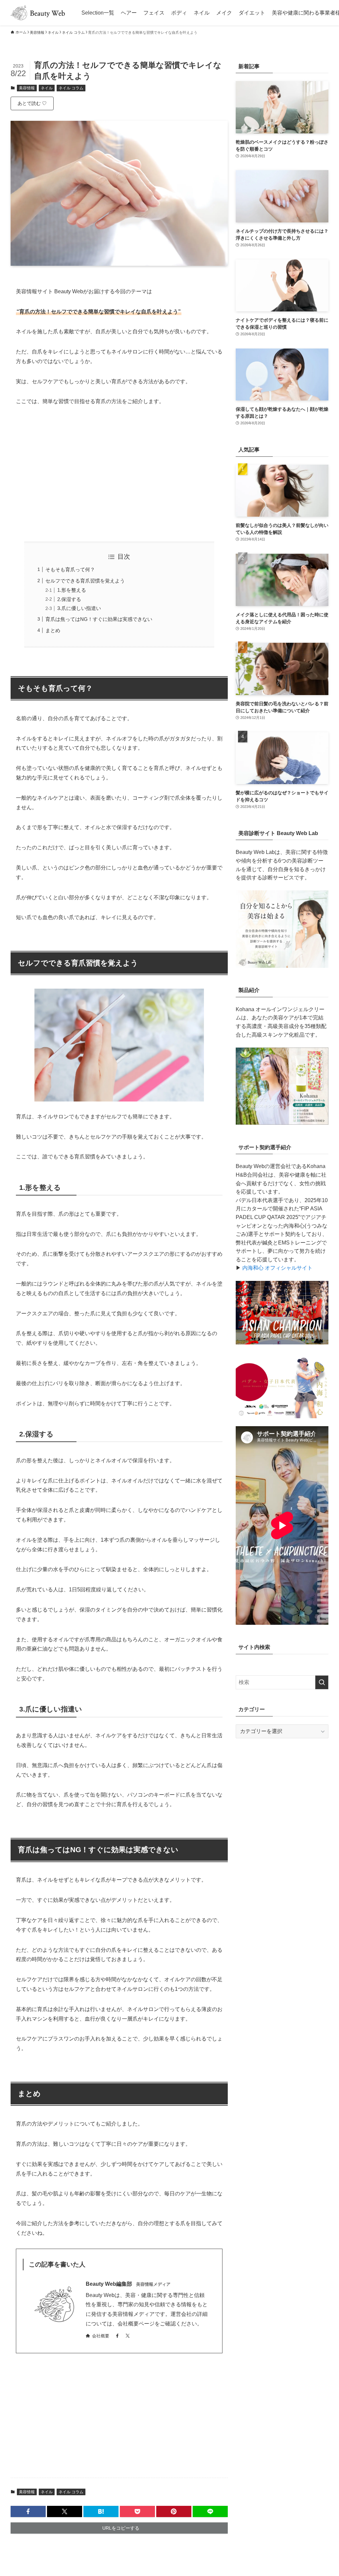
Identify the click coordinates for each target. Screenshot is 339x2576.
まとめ (53, 630)
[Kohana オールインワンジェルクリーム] (282, 1123)
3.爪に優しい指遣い (79, 608)
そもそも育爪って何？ (70, 569)
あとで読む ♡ (32, 103)
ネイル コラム (71, 88)
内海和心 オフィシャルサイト (277, 1268)
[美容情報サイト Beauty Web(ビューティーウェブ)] (38, 13)
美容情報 (27, 88)
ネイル (47, 88)
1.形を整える (72, 590)
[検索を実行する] (322, 1682)
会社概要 (101, 2336)
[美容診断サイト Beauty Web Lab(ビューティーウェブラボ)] (282, 966)
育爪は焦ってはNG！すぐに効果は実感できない (99, 619)
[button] (28, 2511)
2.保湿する (69, 599)
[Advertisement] (119, 474)
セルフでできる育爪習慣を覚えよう (85, 581)
